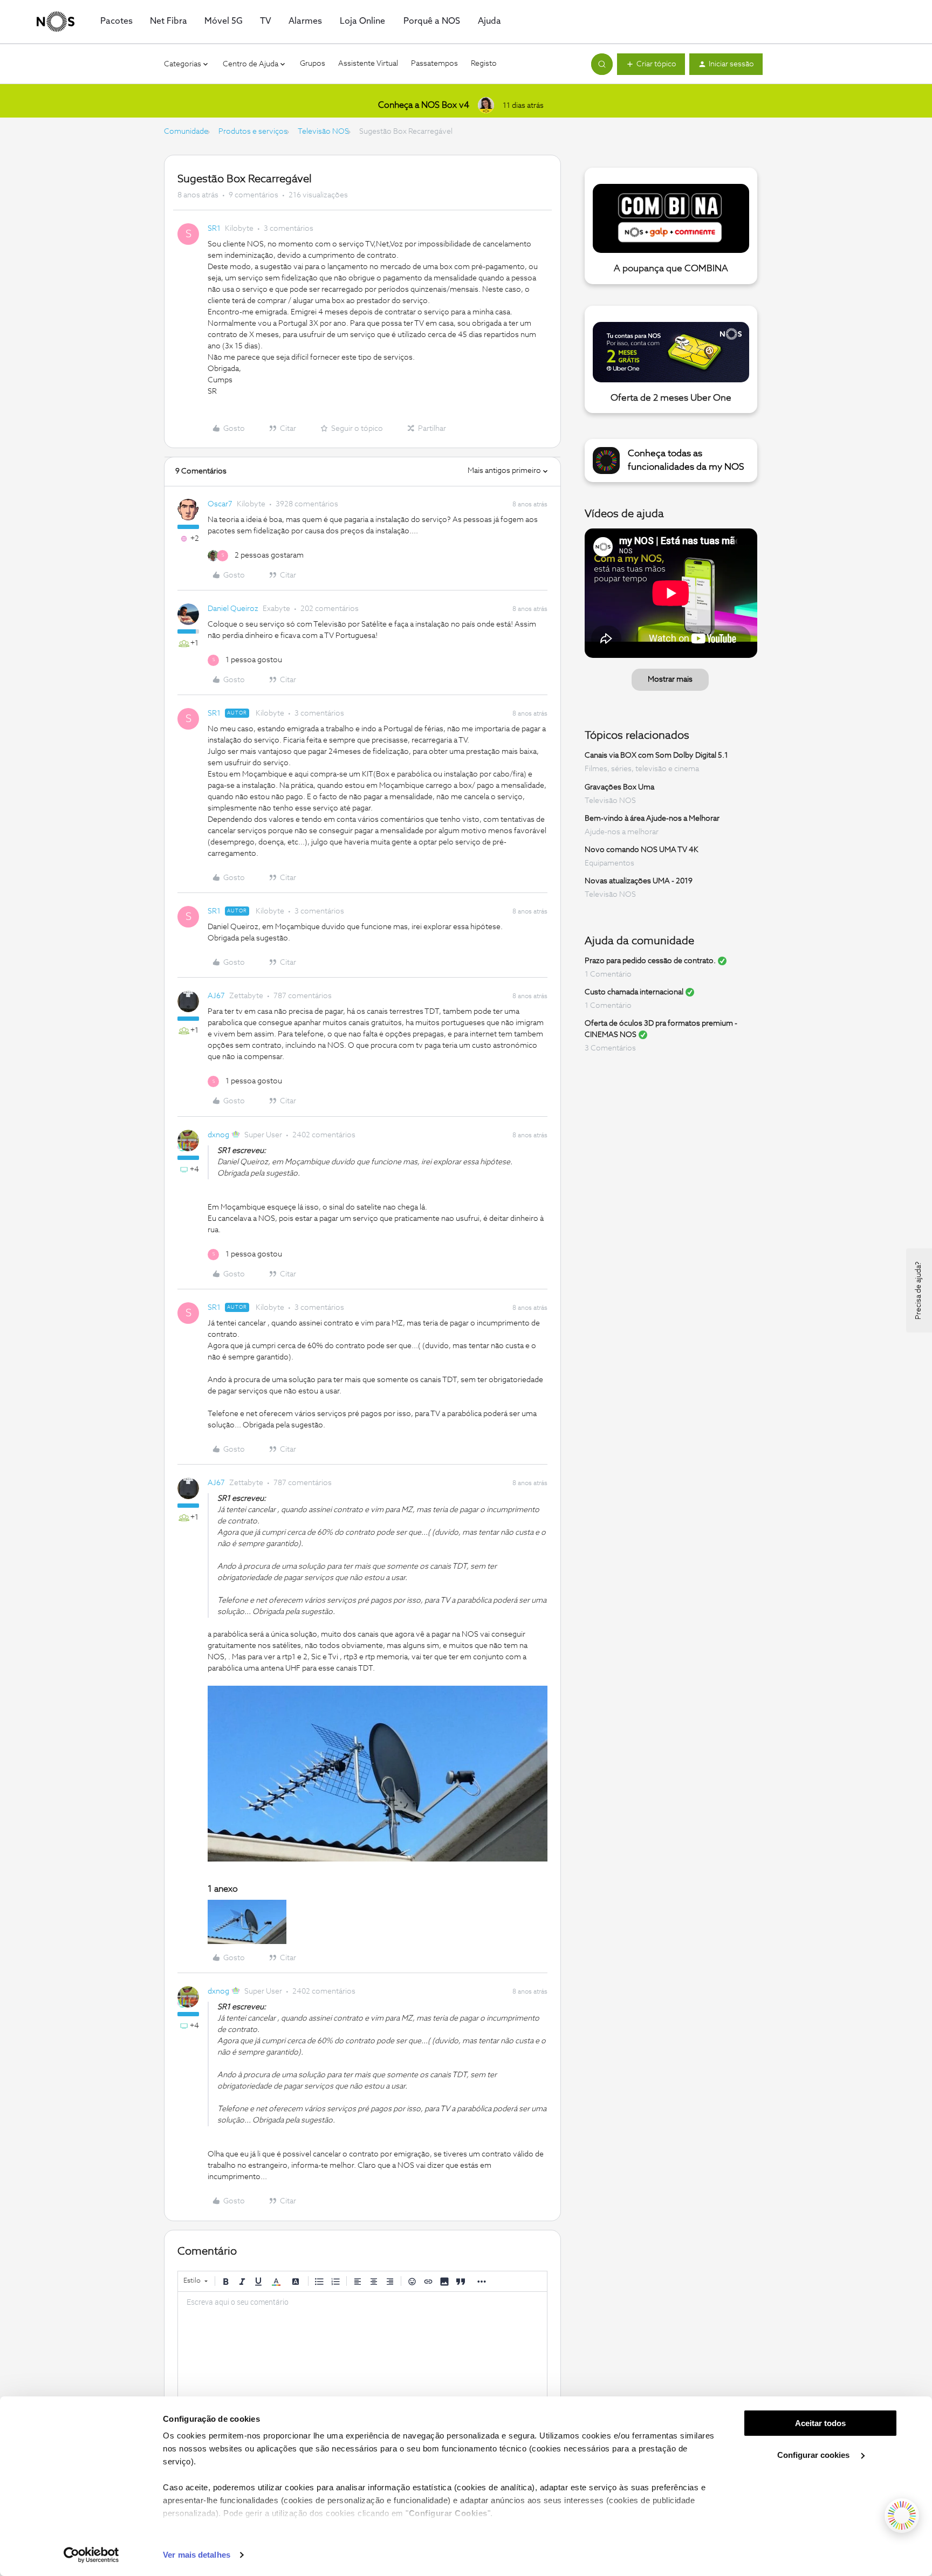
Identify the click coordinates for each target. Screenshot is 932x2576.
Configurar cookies (814, 2455)
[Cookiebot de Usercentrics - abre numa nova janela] (91, 2555)
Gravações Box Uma (619, 787)
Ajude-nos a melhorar (622, 832)
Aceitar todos (820, 2423)
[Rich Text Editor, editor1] (362, 2346)
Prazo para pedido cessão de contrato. (650, 961)
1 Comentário (608, 974)
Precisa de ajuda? (919, 1290)
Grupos (313, 64)
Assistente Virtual (368, 64)
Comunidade (186, 132)
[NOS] (56, 22)
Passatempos (434, 64)
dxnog (218, 1135)
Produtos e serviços (253, 132)
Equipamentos (609, 863)
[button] (651, 64)
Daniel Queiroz (233, 609)
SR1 (214, 229)
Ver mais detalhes (197, 2555)
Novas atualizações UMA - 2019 (639, 881)
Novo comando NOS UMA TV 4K (642, 850)
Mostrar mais (670, 679)
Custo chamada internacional (634, 992)
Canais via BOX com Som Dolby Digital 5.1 (656, 755)
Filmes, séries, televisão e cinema (642, 769)
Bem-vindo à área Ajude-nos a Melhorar (652, 819)
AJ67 (216, 996)
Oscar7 (220, 504)
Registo (484, 64)
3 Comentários (610, 1048)
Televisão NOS (323, 132)
